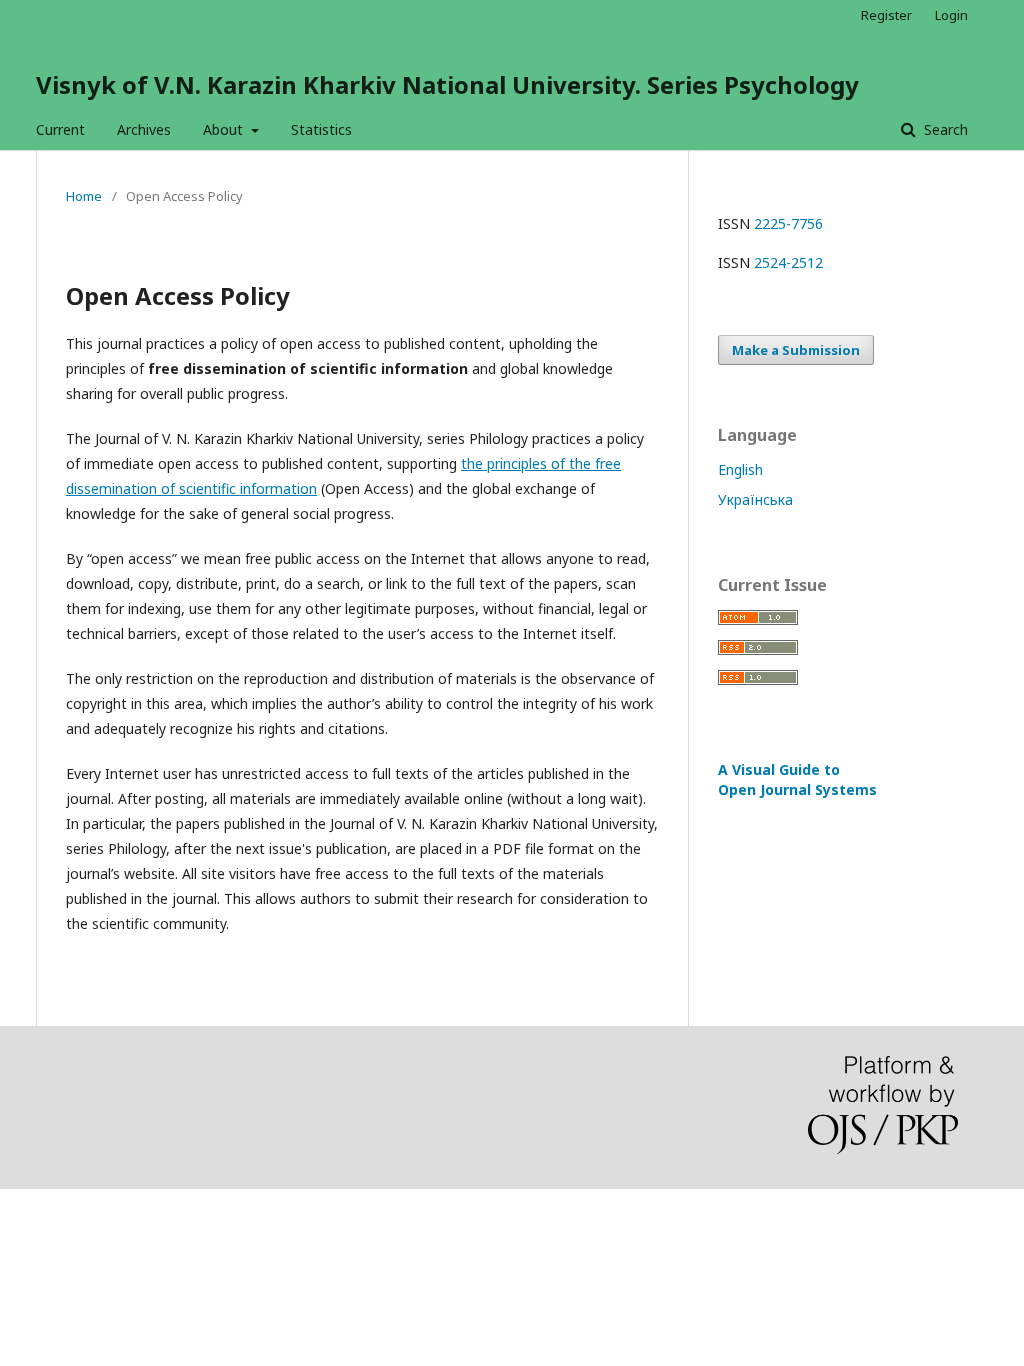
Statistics (321, 129)
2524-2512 (788, 262)
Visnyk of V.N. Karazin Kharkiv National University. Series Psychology (447, 84)
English (740, 469)
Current (60, 129)
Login (951, 15)
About (225, 129)
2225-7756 (788, 223)
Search (944, 129)
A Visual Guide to (797, 779)
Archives (144, 129)
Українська (755, 499)
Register (886, 15)
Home (84, 196)
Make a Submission (796, 350)
